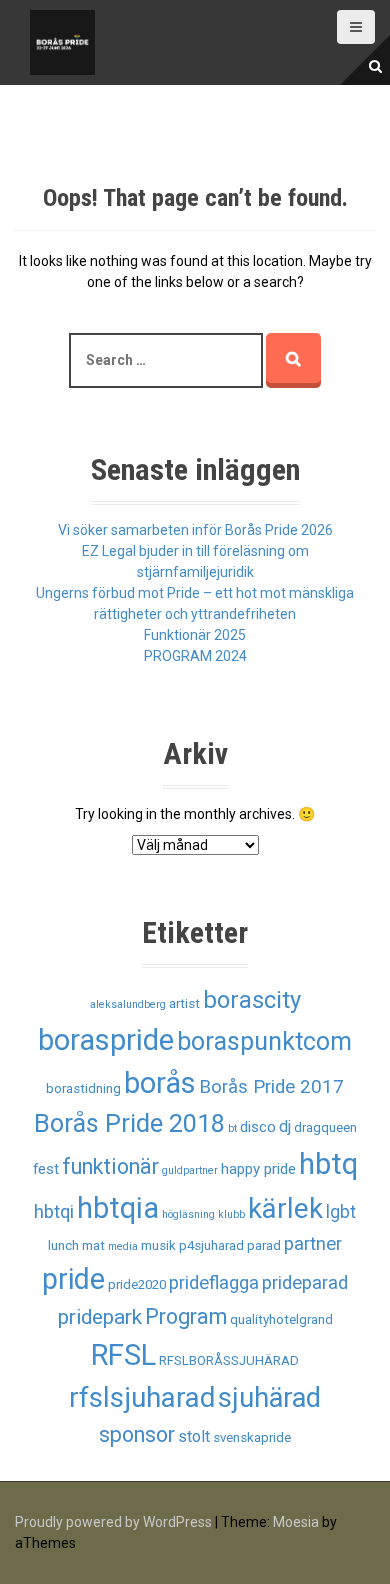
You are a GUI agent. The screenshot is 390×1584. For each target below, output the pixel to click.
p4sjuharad (211, 1245)
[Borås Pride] (62, 41)
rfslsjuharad (142, 1397)
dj (285, 1126)
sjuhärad (269, 1398)
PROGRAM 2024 (195, 656)
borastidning (83, 1088)
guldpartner (190, 1170)
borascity (252, 1000)
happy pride (258, 1169)
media (123, 1246)
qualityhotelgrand (281, 1319)
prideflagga (214, 1283)
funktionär (110, 1166)
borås (160, 1083)
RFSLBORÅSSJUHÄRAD (229, 1360)
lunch (63, 1245)
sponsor (137, 1434)
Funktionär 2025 (195, 635)
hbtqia (118, 1208)
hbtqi (54, 1212)
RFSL (123, 1355)
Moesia (296, 1522)
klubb (231, 1214)
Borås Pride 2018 (129, 1123)
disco (258, 1127)
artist (184, 1003)
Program (186, 1316)
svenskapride (252, 1437)
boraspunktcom (264, 1041)
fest (46, 1169)
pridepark (100, 1317)
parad (264, 1245)
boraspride (106, 1040)
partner (313, 1244)
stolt (194, 1436)
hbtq (328, 1164)
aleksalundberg (128, 1004)
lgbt (341, 1212)
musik (158, 1245)
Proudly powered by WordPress (113, 1522)
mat (93, 1245)
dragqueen (325, 1127)
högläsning (188, 1214)
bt (232, 1128)
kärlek (285, 1209)
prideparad (305, 1283)
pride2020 (137, 1284)
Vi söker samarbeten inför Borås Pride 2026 (195, 530)
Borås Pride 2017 (271, 1087)
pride (73, 1279)
